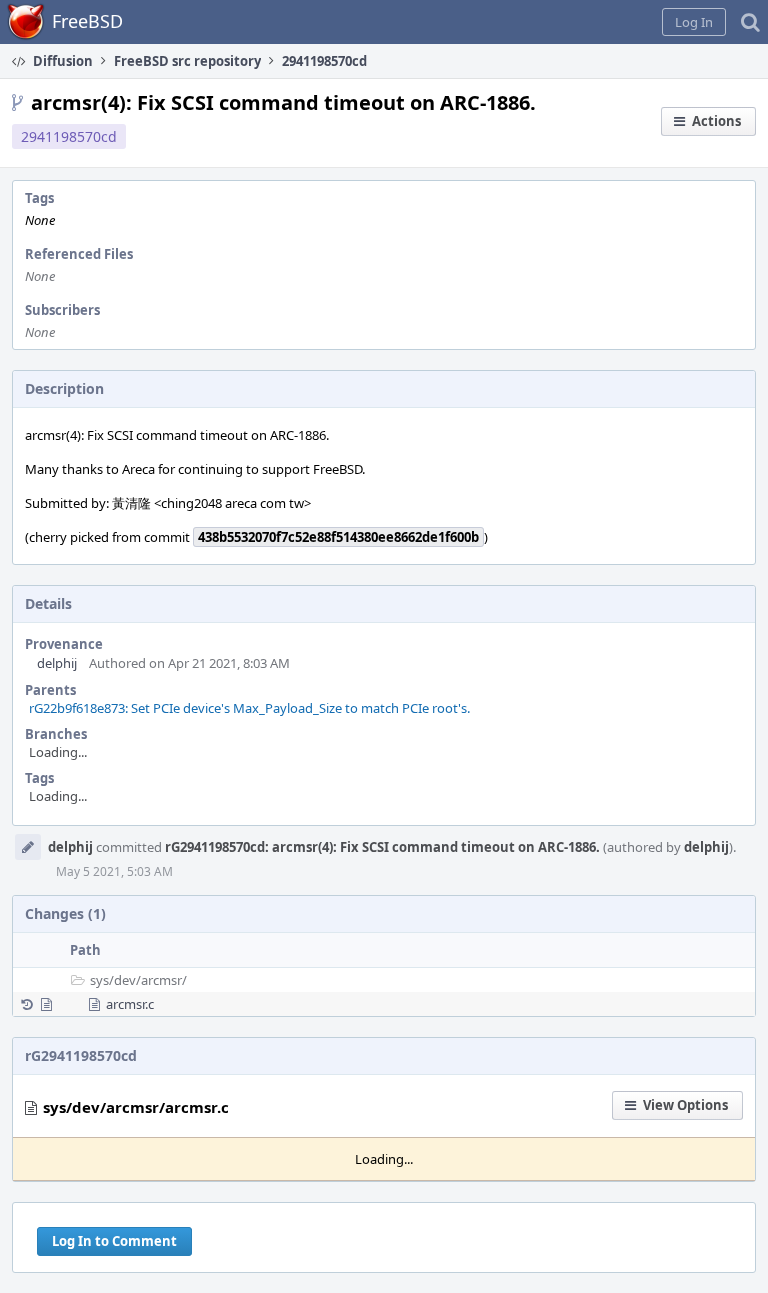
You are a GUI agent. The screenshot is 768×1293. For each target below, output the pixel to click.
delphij (57, 663)
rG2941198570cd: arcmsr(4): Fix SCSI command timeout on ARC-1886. (382, 847)
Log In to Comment (114, 1241)
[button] (694, 22)
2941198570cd (69, 136)
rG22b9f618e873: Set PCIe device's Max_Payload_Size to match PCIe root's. (249, 708)
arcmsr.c (130, 1004)
